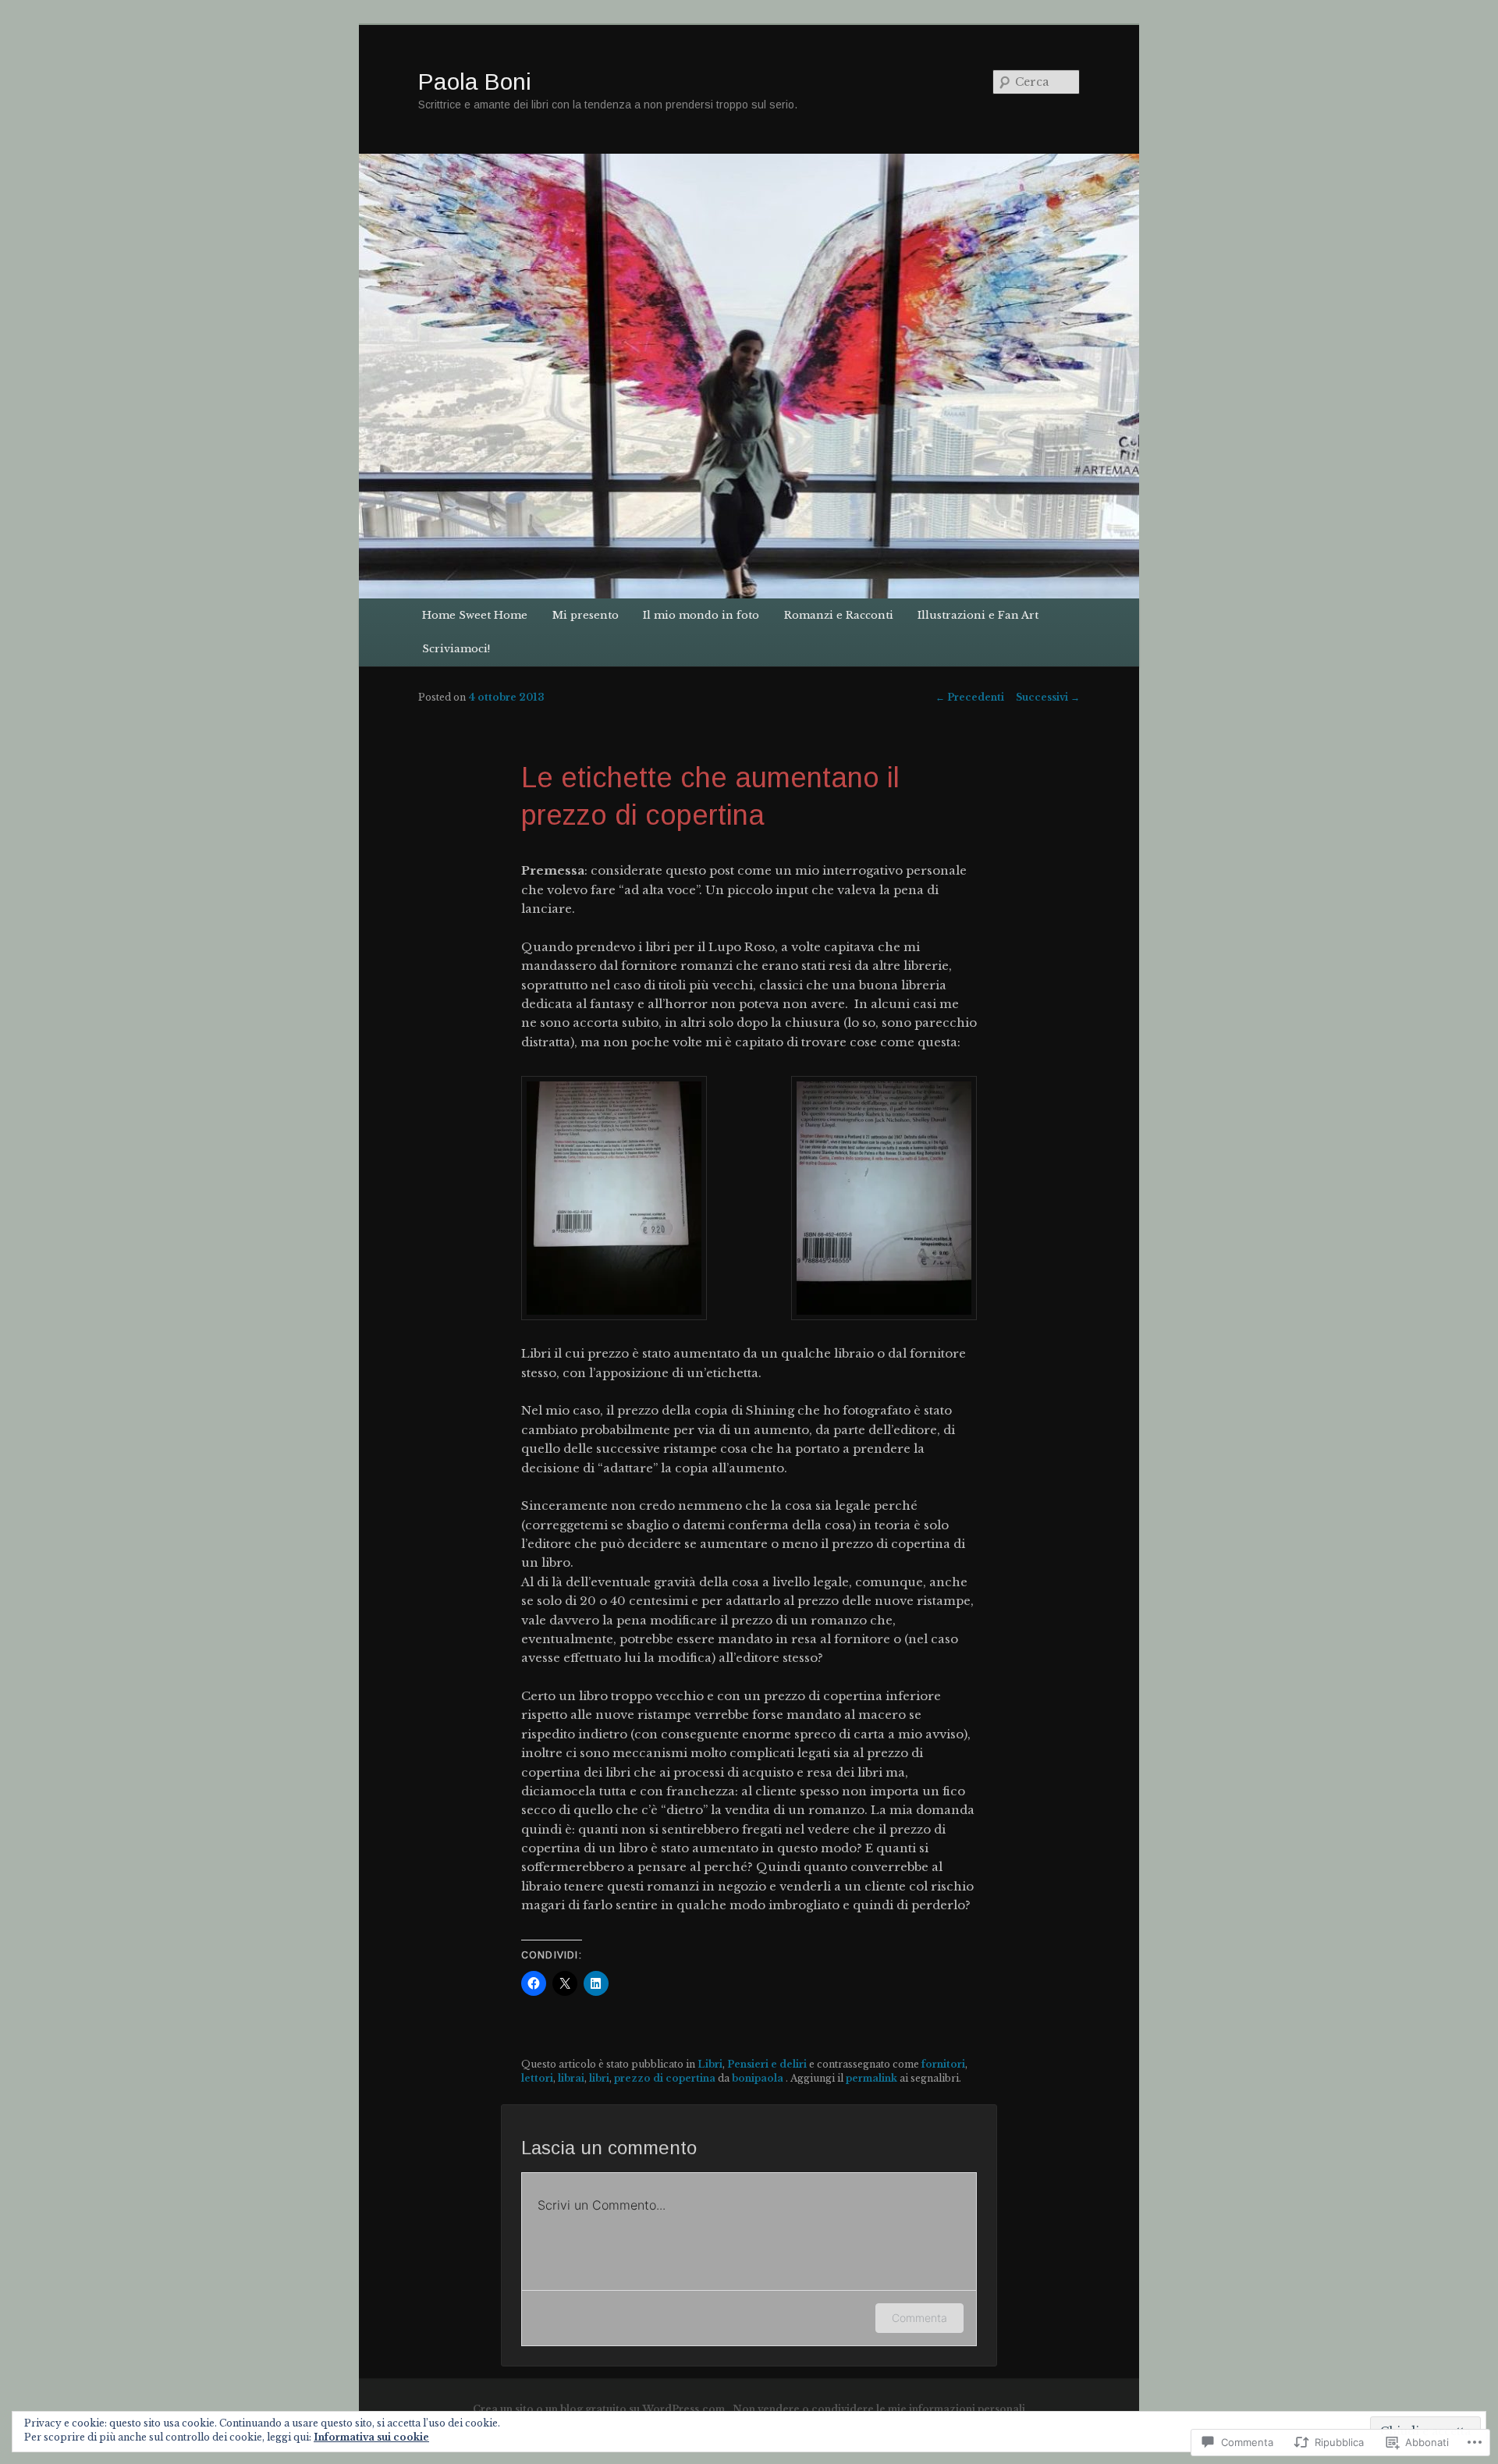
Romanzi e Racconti (839, 615)
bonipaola (759, 2078)
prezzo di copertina (665, 2078)
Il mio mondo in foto (701, 615)
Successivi (1048, 697)
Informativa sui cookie (371, 2437)
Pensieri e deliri (767, 2064)
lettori (537, 2078)
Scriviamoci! (456, 649)
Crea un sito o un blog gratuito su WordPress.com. (600, 2409)
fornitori (943, 2064)
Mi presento (586, 615)
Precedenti (970, 697)
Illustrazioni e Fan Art (978, 615)
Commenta (919, 2318)
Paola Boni (475, 82)
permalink (871, 2078)
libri (599, 2078)
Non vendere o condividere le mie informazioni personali (879, 2409)
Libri (710, 2064)
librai (571, 2078)
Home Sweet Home (475, 615)
